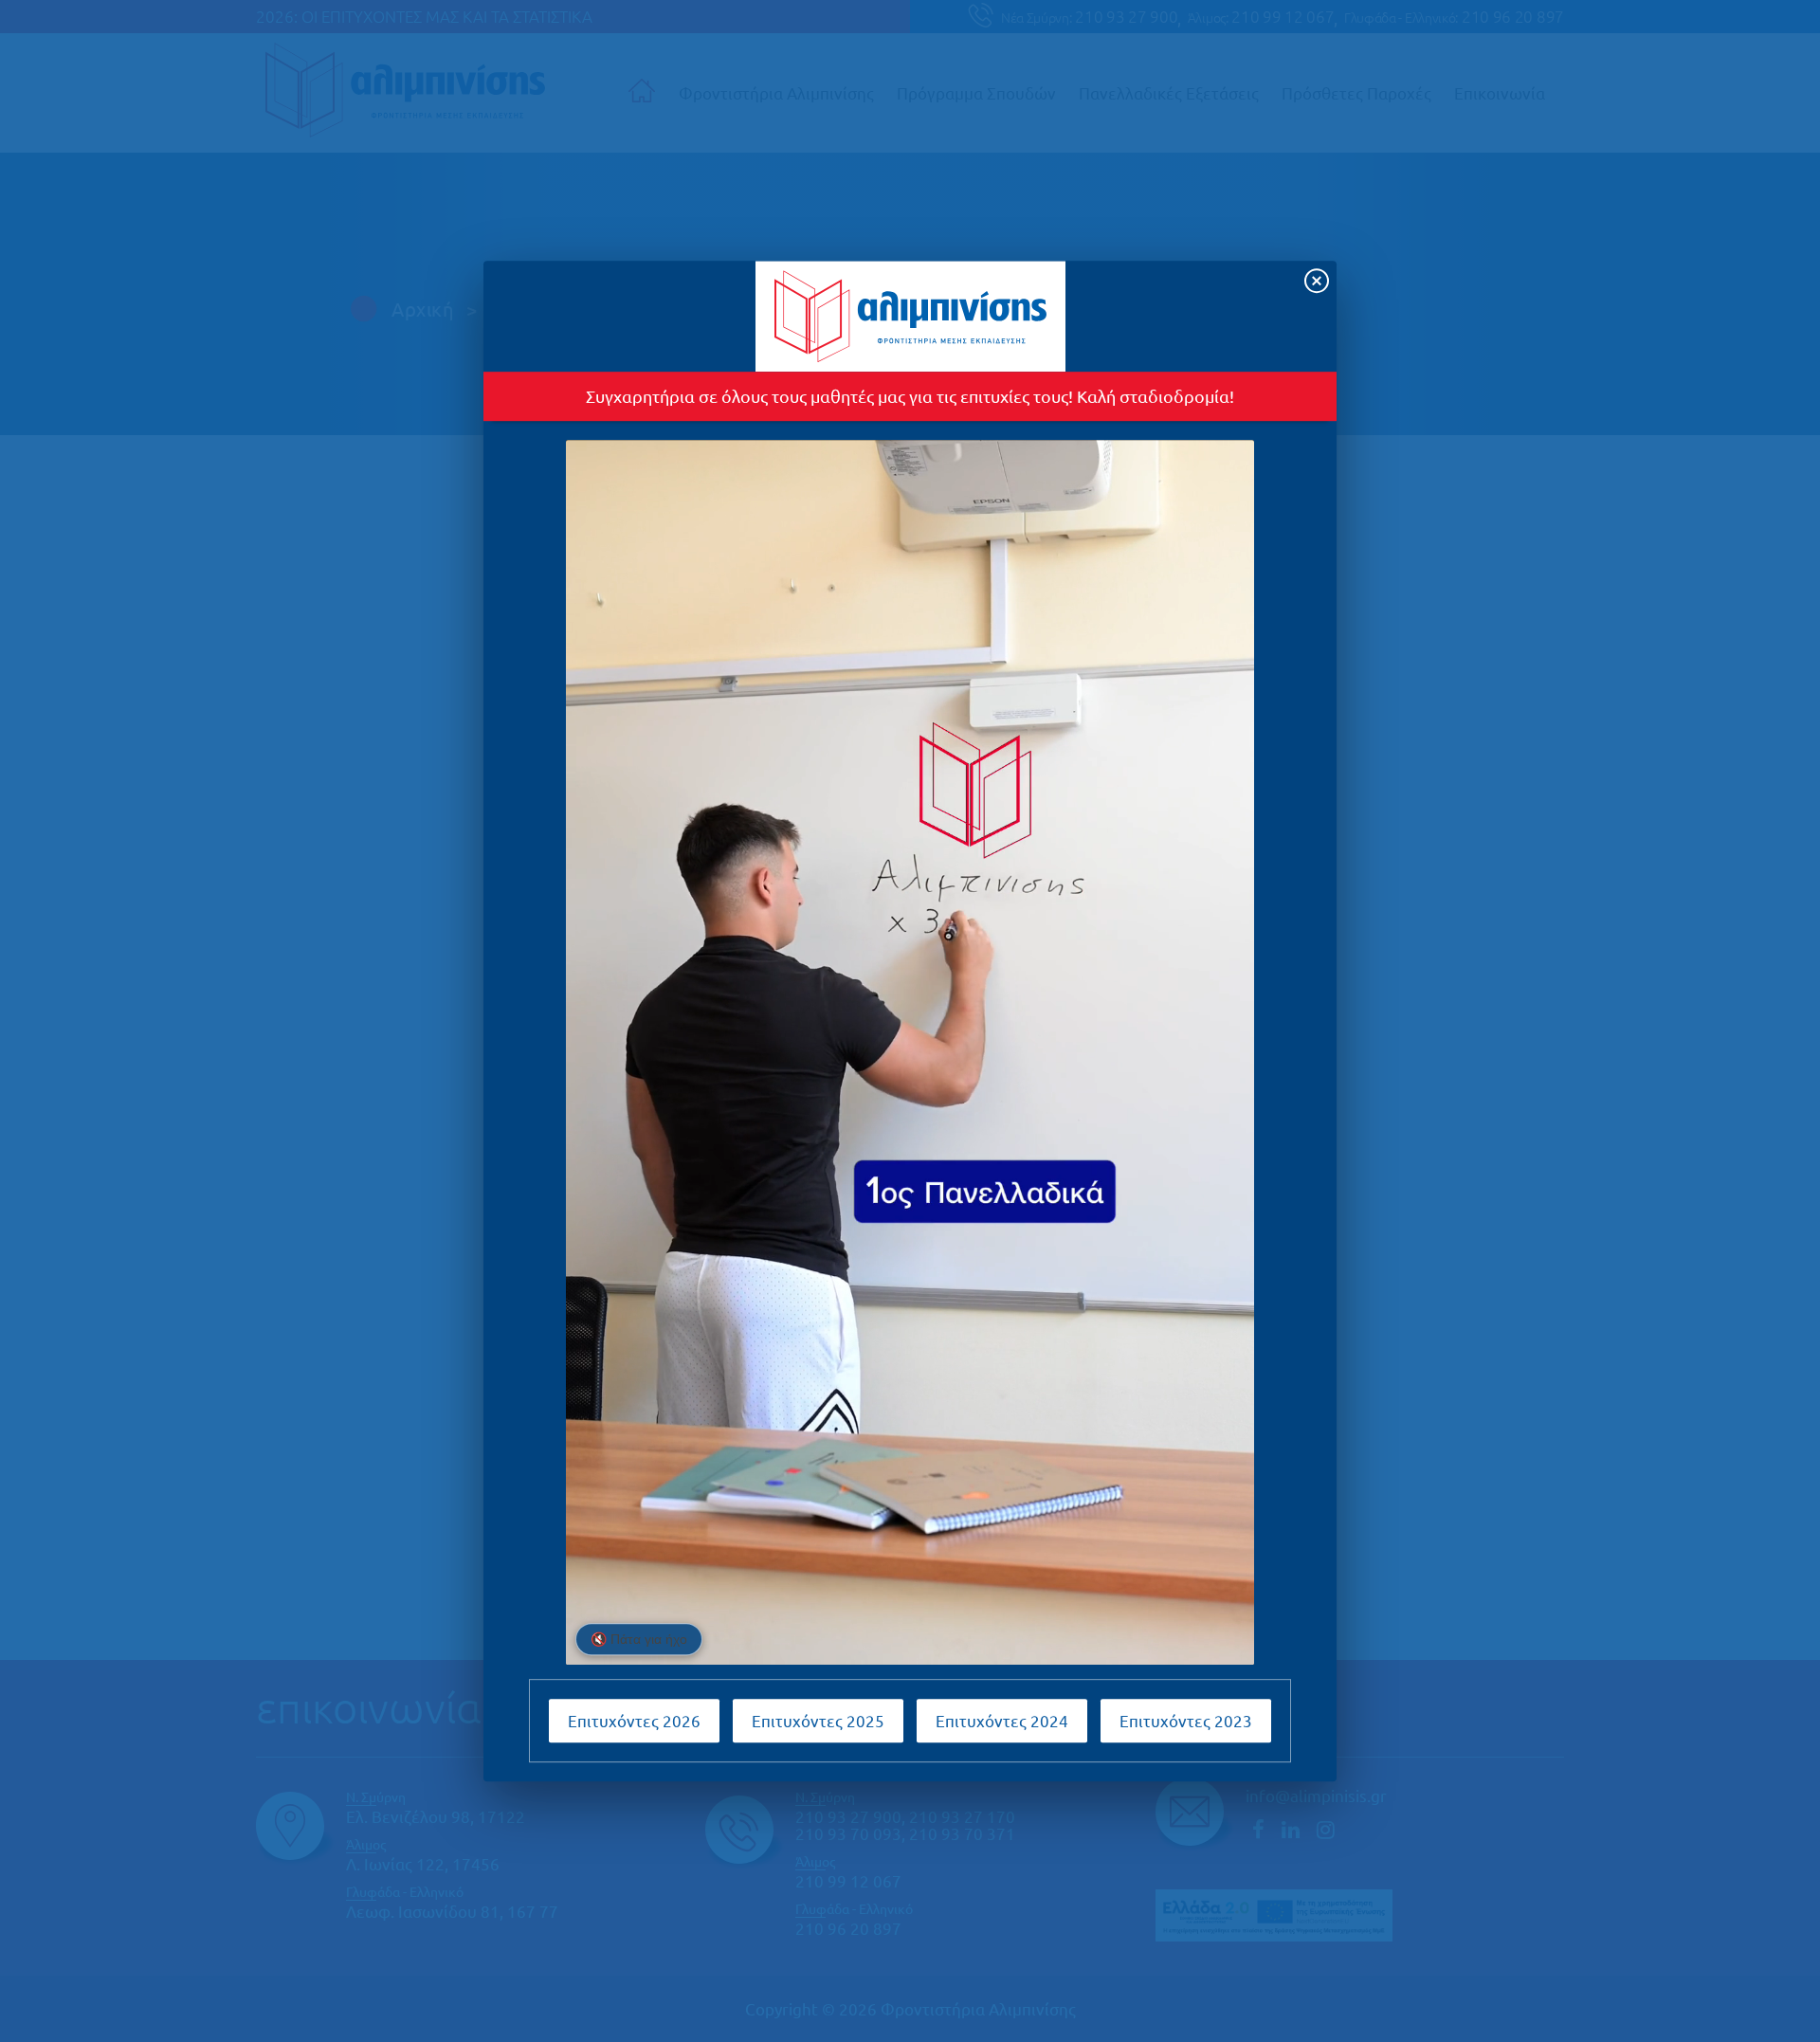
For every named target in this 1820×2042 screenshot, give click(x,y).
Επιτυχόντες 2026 (634, 1720)
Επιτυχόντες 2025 (818, 1720)
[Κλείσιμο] (1317, 281)
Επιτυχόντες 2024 (1002, 1720)
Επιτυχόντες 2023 (1186, 1720)
